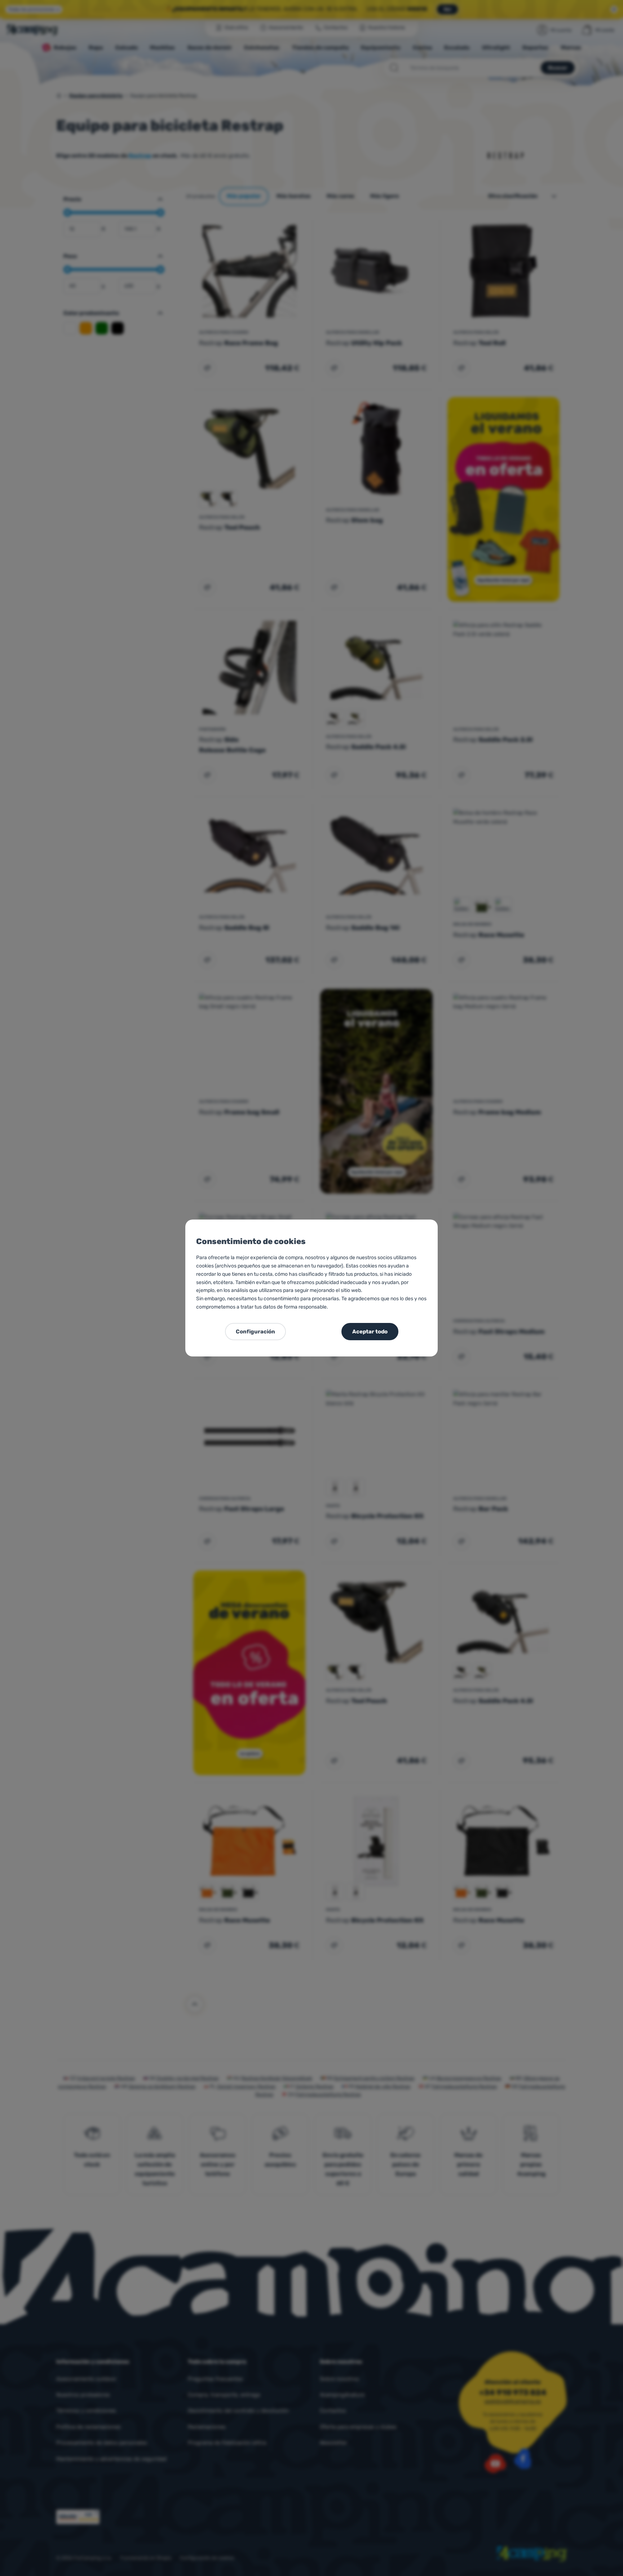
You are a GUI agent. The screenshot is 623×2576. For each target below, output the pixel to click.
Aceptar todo (370, 1332)
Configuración (255, 1332)
